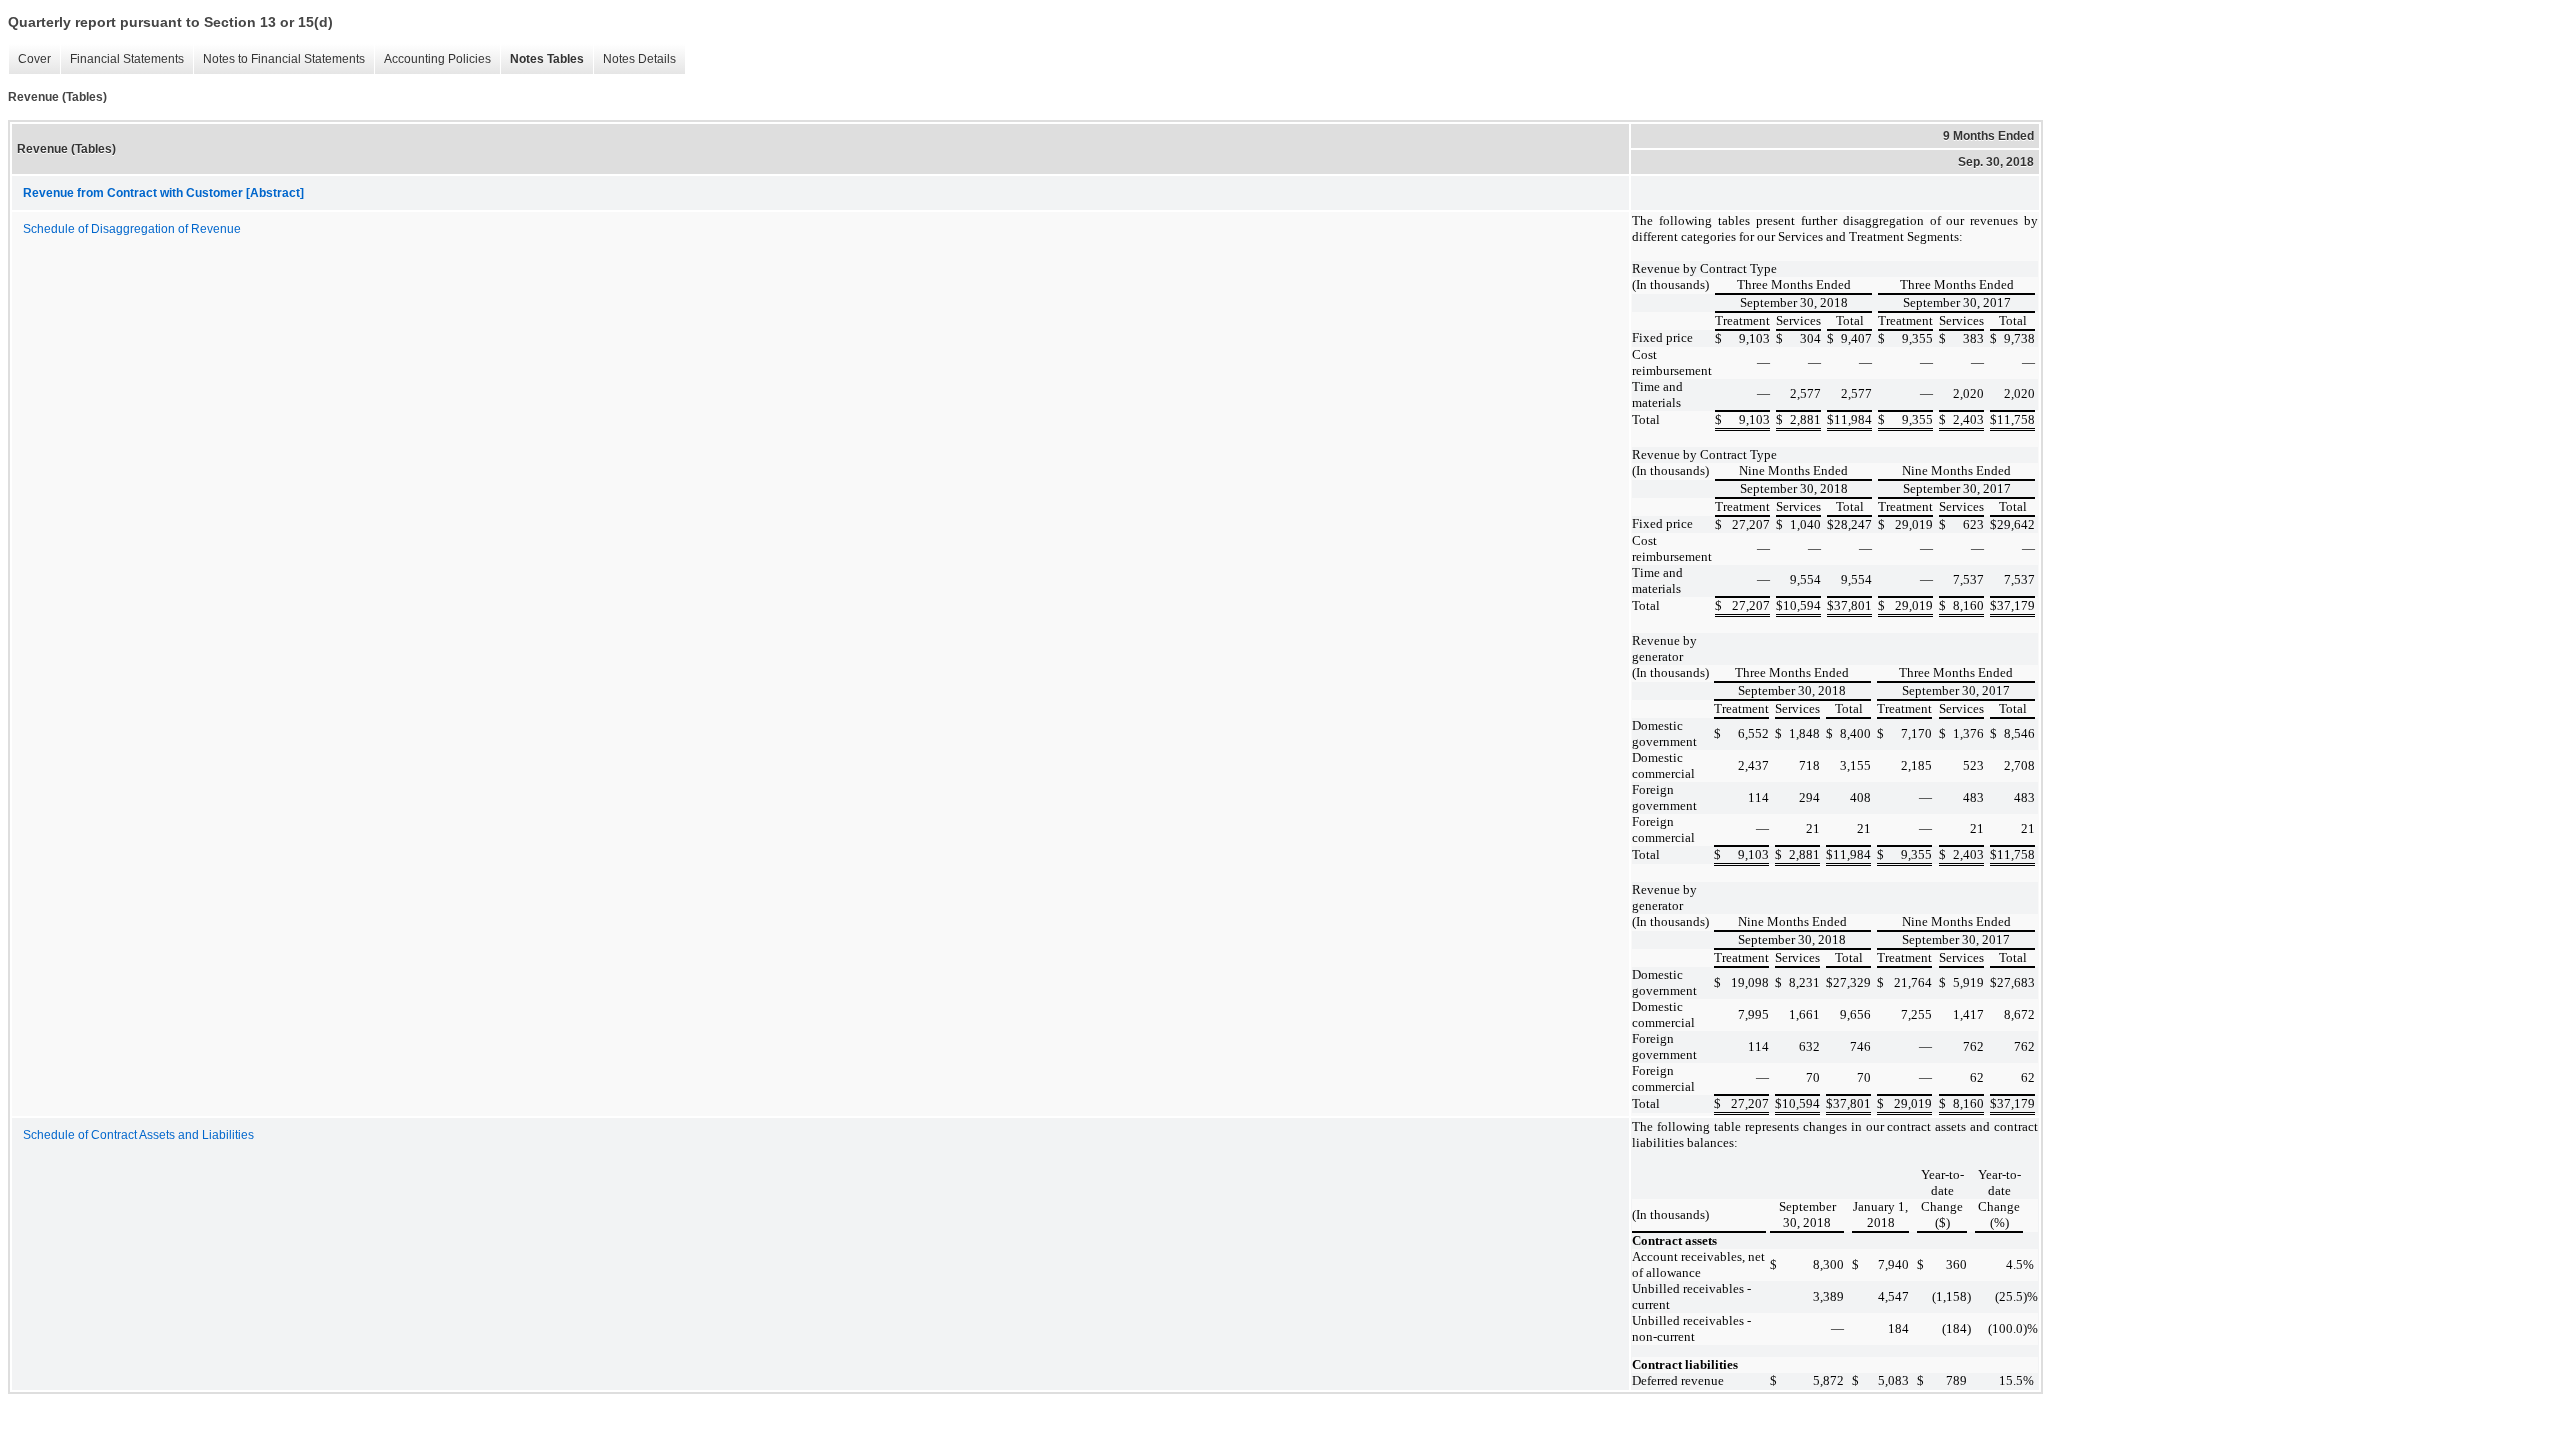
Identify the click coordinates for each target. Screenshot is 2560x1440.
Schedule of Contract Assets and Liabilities (138, 1135)
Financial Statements (122, 59)
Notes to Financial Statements (279, 59)
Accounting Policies (432, 59)
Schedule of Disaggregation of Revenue (132, 229)
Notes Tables (542, 59)
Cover (29, 59)
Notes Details (634, 59)
